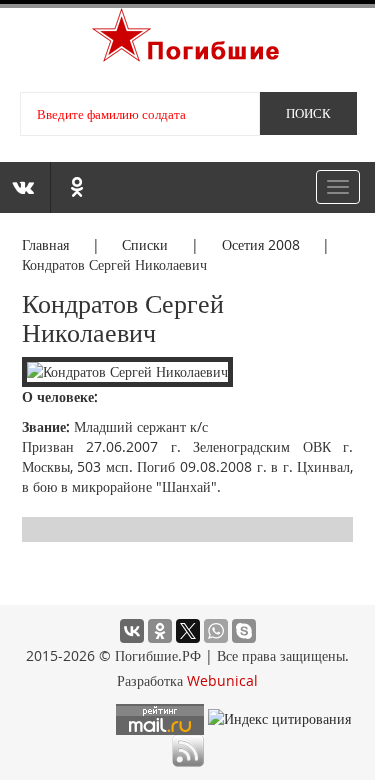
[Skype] (244, 631)
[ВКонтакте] (132, 631)
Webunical (222, 680)
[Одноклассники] (160, 631)
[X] (188, 631)
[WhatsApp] (216, 631)
